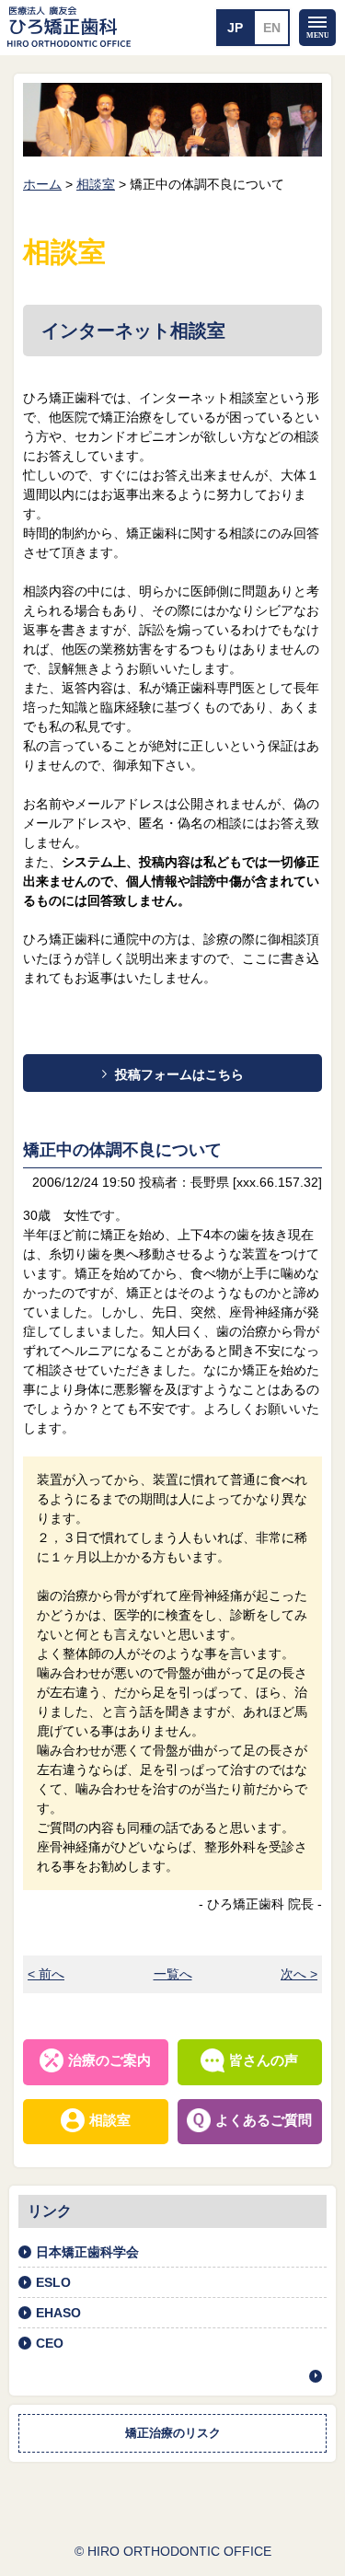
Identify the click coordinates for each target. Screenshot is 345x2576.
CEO (50, 2343)
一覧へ (173, 1974)
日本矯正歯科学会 (87, 2252)
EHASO (58, 2313)
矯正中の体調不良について (122, 1150)
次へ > (299, 1974)
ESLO (53, 2282)
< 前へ (46, 1974)
